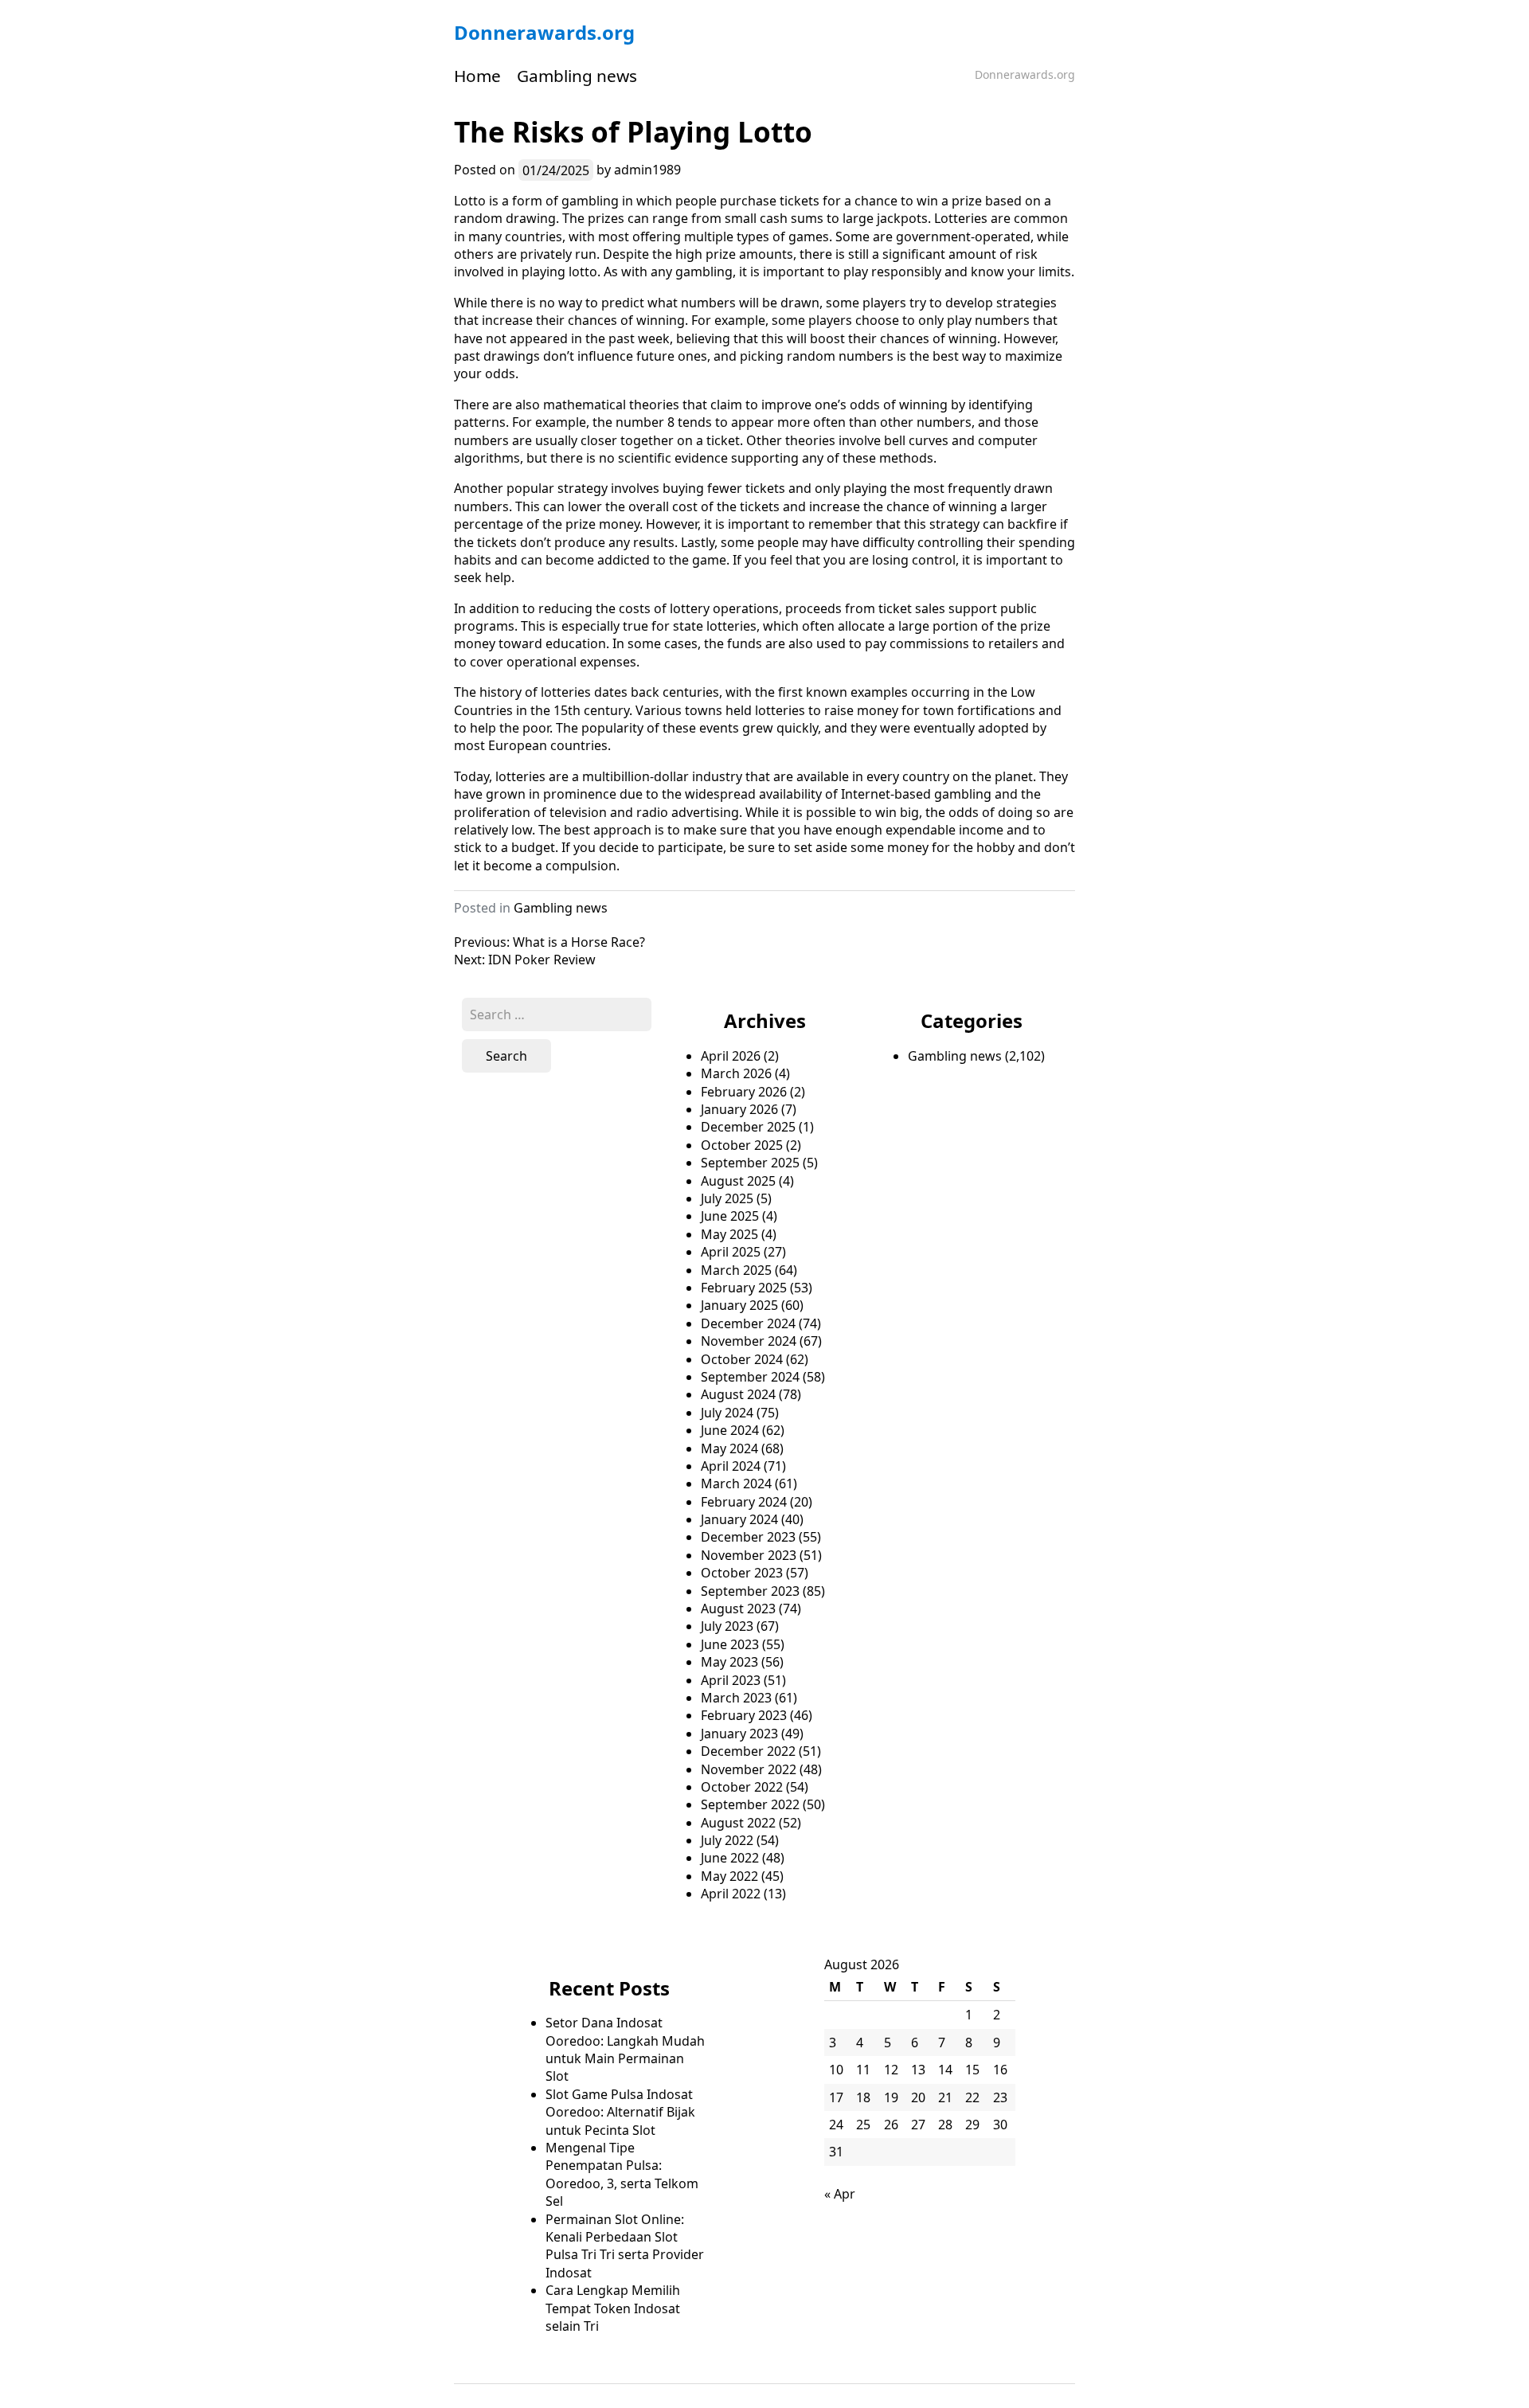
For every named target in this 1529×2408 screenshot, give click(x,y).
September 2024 (750, 1377)
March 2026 (736, 1073)
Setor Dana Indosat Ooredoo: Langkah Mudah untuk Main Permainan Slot (625, 2049)
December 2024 (748, 1323)
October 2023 (742, 1573)
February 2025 (744, 1288)
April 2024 (731, 1466)
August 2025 (738, 1181)
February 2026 (744, 1092)
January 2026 (739, 1109)
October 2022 (742, 1787)
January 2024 (739, 1519)
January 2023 (739, 1734)
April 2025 (731, 1252)
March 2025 (736, 1270)
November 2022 (749, 1769)
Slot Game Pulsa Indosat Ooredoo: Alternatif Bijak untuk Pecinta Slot (620, 2112)
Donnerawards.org (544, 32)
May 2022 (729, 1876)
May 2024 (729, 1448)
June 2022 (730, 1858)
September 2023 (750, 1591)
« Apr (840, 2194)
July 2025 (727, 1198)
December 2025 (748, 1127)
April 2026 (731, 1056)
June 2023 (730, 1644)
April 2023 (731, 1680)
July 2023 (727, 1626)
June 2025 (730, 1216)
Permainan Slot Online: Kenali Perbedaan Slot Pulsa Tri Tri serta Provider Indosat (625, 2246)
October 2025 (742, 1145)
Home (477, 76)
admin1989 (647, 170)
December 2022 (748, 1751)
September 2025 (750, 1163)
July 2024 (727, 1413)
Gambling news (577, 76)
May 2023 (729, 1662)
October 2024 (742, 1359)
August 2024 (738, 1394)
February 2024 (744, 1502)
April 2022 (731, 1894)
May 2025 (729, 1234)
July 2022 (727, 1840)
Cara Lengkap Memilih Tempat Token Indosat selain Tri (613, 2308)
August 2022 (738, 1823)
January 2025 (739, 1305)
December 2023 (748, 1537)
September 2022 (750, 1804)
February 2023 (744, 1715)
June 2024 (730, 1430)
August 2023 (738, 1609)
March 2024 (736, 1483)
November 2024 (749, 1341)
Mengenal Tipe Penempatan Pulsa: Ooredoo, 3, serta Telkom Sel (622, 2174)
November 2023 (749, 1555)
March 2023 (736, 1698)
